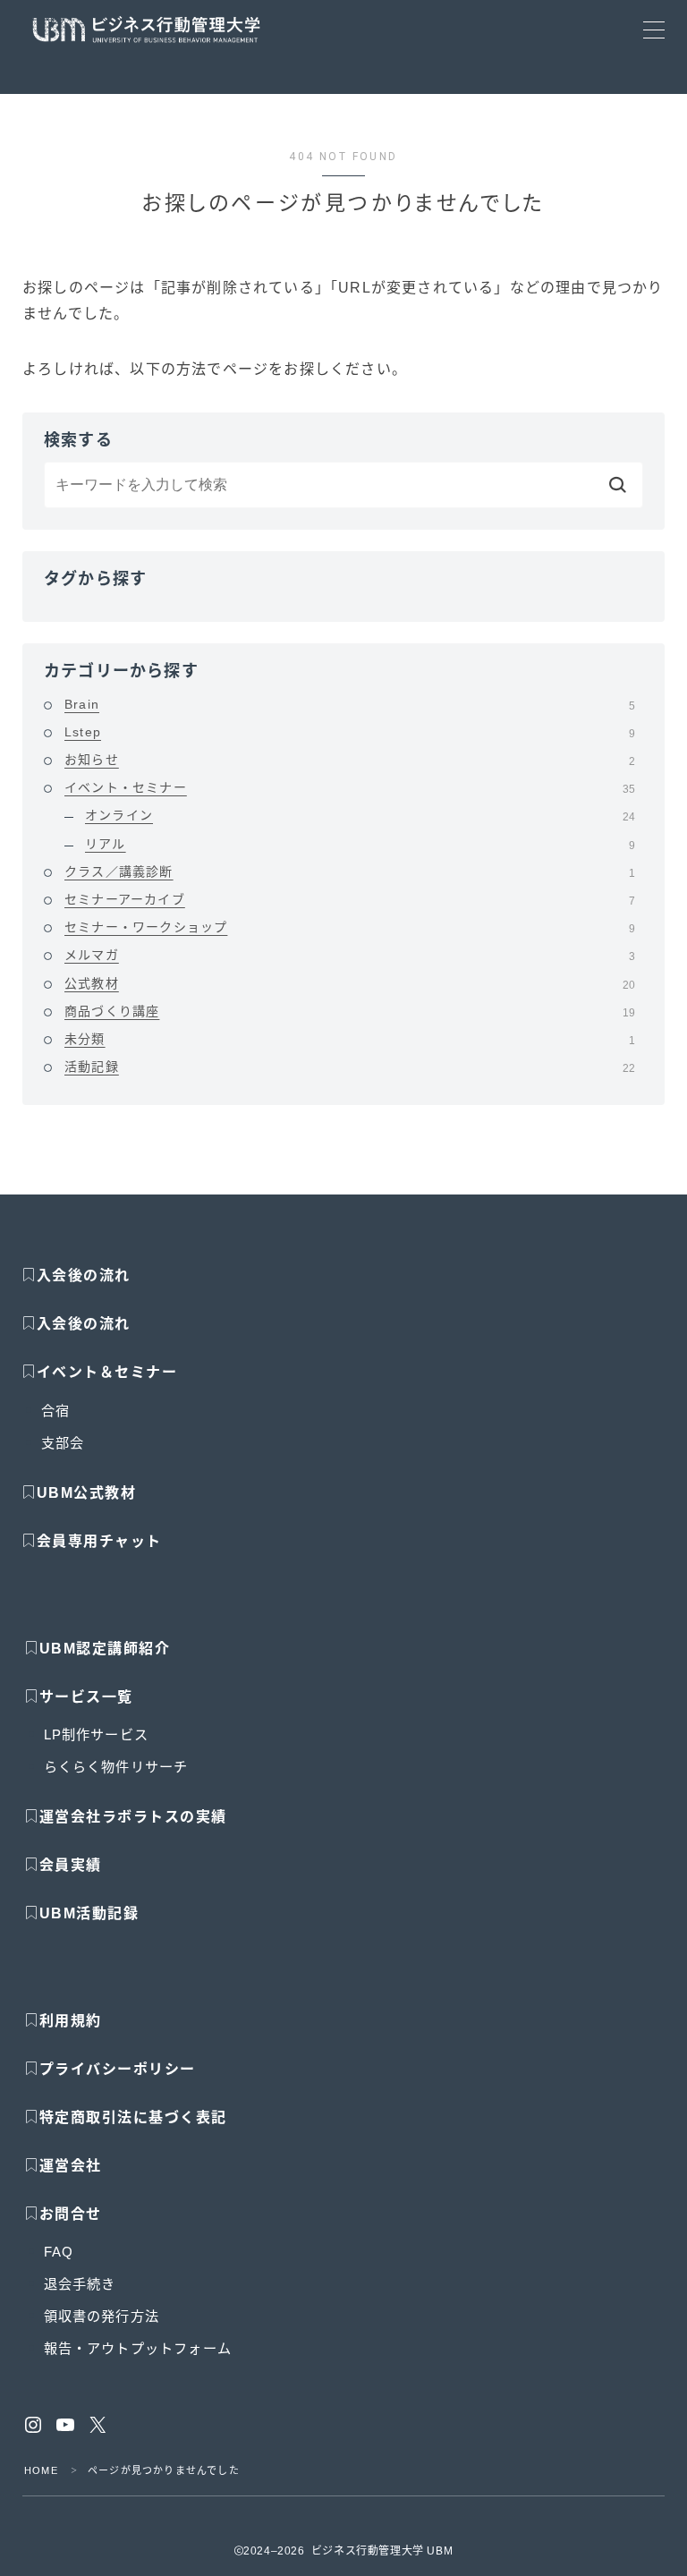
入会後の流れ (84, 1275)
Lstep (350, 732)
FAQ (59, 2252)
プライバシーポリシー (118, 2069)
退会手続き (80, 2284)
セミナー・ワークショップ (350, 927)
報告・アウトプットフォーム (138, 2348)
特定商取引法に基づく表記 (133, 2117)
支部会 (63, 1443)
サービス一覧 (86, 1697)
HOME (41, 2470)
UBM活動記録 (89, 1913)
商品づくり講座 (350, 1011)
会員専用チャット (99, 1541)
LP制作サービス (97, 1734)
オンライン (360, 815)
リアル (360, 844)
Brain (350, 704)
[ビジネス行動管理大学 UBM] (146, 30)
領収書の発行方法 (102, 2316)
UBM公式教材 (87, 1493)
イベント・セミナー (350, 787)
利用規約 (71, 2021)
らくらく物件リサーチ (116, 1767)
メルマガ (350, 955)
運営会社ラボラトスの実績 (133, 1817)
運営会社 (71, 2166)
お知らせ (350, 760)
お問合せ (71, 2214)
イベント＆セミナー (107, 1372)
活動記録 (350, 1067)
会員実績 (71, 1865)
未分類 (350, 1039)
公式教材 (350, 983)
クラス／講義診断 (350, 871)
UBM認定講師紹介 (105, 1649)
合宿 (55, 1411)
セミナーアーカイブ (350, 899)
